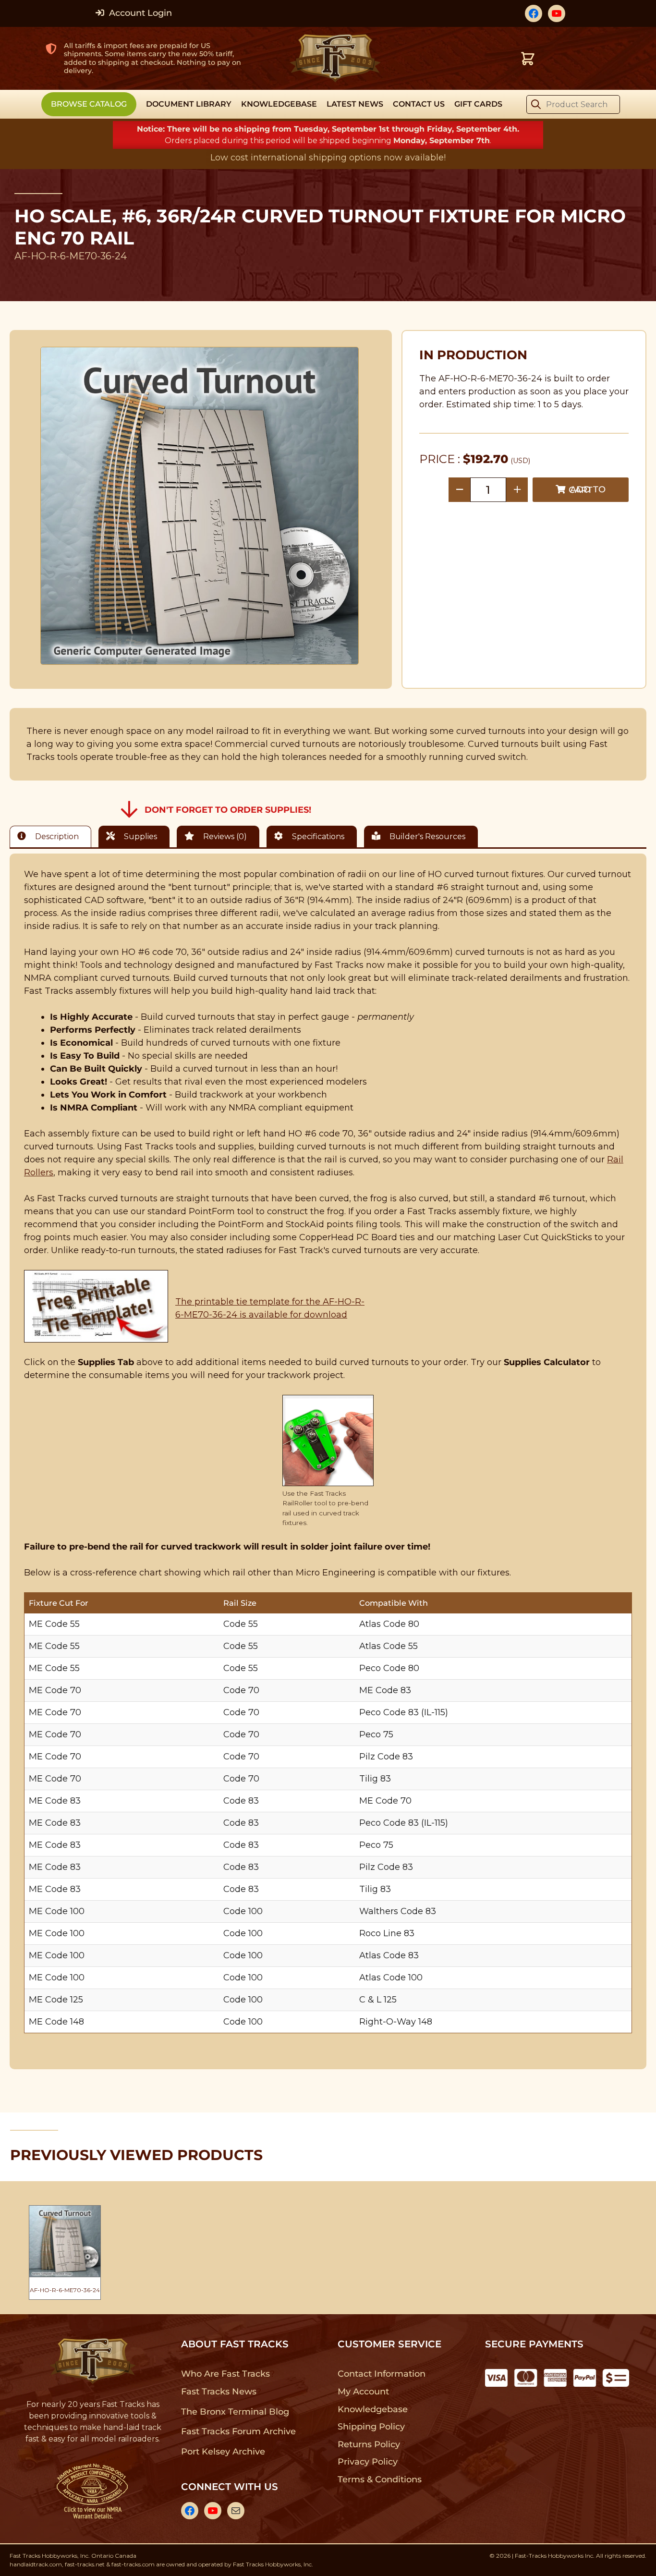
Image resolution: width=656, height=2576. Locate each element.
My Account (363, 2392)
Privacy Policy (368, 2462)
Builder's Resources (426, 836)
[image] (200, 506)
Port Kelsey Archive (223, 2452)
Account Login (139, 13)
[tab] (53, 836)
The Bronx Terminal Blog (235, 2412)
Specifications (317, 836)
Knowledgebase (372, 2409)
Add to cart (587, 490)
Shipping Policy (371, 2427)
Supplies (140, 836)
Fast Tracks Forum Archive (238, 2431)
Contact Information (381, 2374)
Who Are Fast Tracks (225, 2374)
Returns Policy (369, 2444)
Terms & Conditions (380, 2479)
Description (56, 836)
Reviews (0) (224, 836)
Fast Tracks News (219, 2392)
